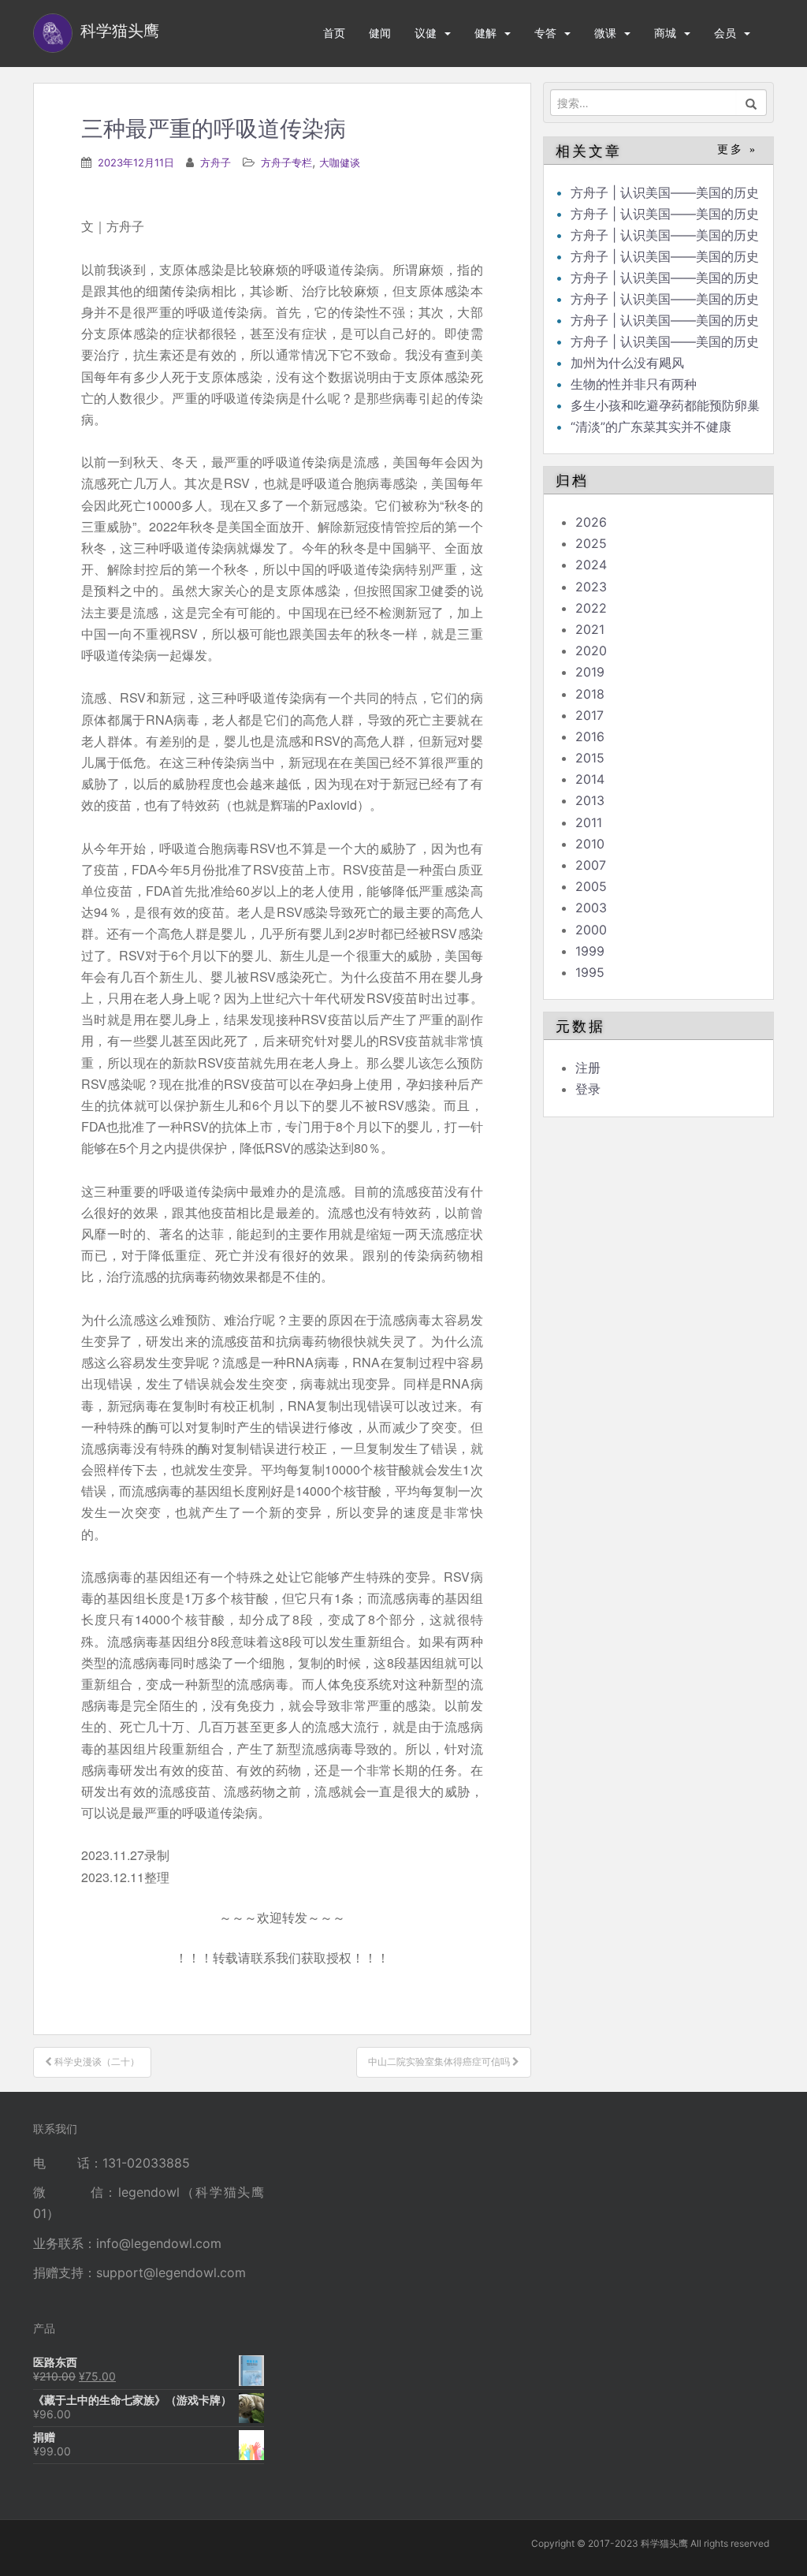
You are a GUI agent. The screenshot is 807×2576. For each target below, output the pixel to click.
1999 (590, 951)
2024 (591, 565)
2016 (590, 736)
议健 (426, 33)
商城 (665, 33)
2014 (590, 779)
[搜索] (751, 103)
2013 (590, 800)
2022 (591, 608)
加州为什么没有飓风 (627, 363)
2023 (591, 587)
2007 (591, 865)
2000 (591, 930)
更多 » (737, 149)
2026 (591, 522)
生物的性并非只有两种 (634, 384)
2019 (590, 672)
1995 (590, 972)
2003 (591, 908)
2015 (590, 758)
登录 (588, 1089)
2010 (590, 844)
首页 (334, 33)
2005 (591, 886)
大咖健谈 (340, 162)
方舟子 (216, 162)
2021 (590, 629)
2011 (589, 822)
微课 (605, 33)
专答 (545, 33)
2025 (591, 543)
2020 (591, 651)
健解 (485, 33)
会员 (725, 33)
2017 (589, 715)
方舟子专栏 (286, 162)
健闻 (380, 33)
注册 (588, 1068)
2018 (590, 694)
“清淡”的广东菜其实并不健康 (651, 427)
